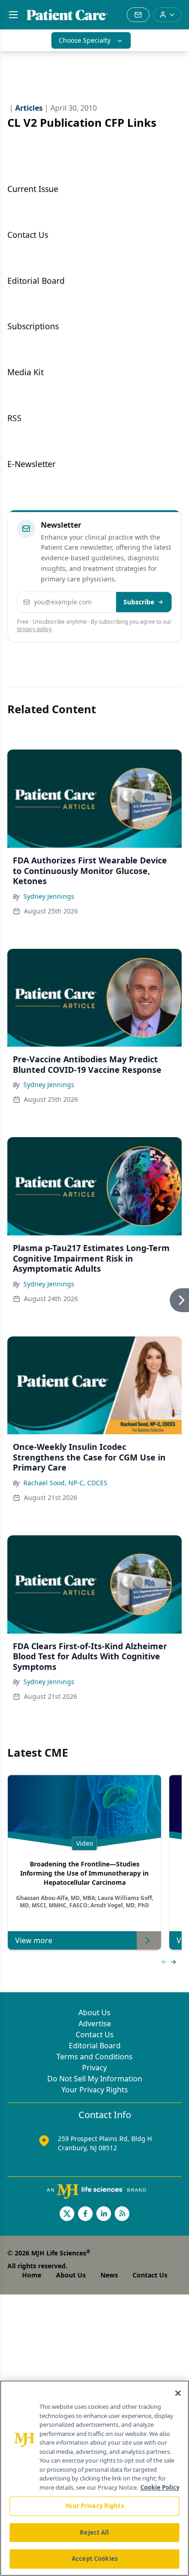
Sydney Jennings (49, 896)
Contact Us (95, 2035)
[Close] (178, 2393)
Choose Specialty (85, 40)
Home (32, 2275)
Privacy (94, 2068)
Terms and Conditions (94, 2057)
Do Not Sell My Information (95, 2079)
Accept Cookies (94, 2559)
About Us (94, 2012)
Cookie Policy (160, 2487)
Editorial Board (95, 2046)
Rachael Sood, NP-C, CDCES (65, 1483)
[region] (94, 2478)
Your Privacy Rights (95, 2090)
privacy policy (34, 629)
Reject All (94, 2532)
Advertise (95, 2024)
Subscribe (139, 602)
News (109, 2275)
